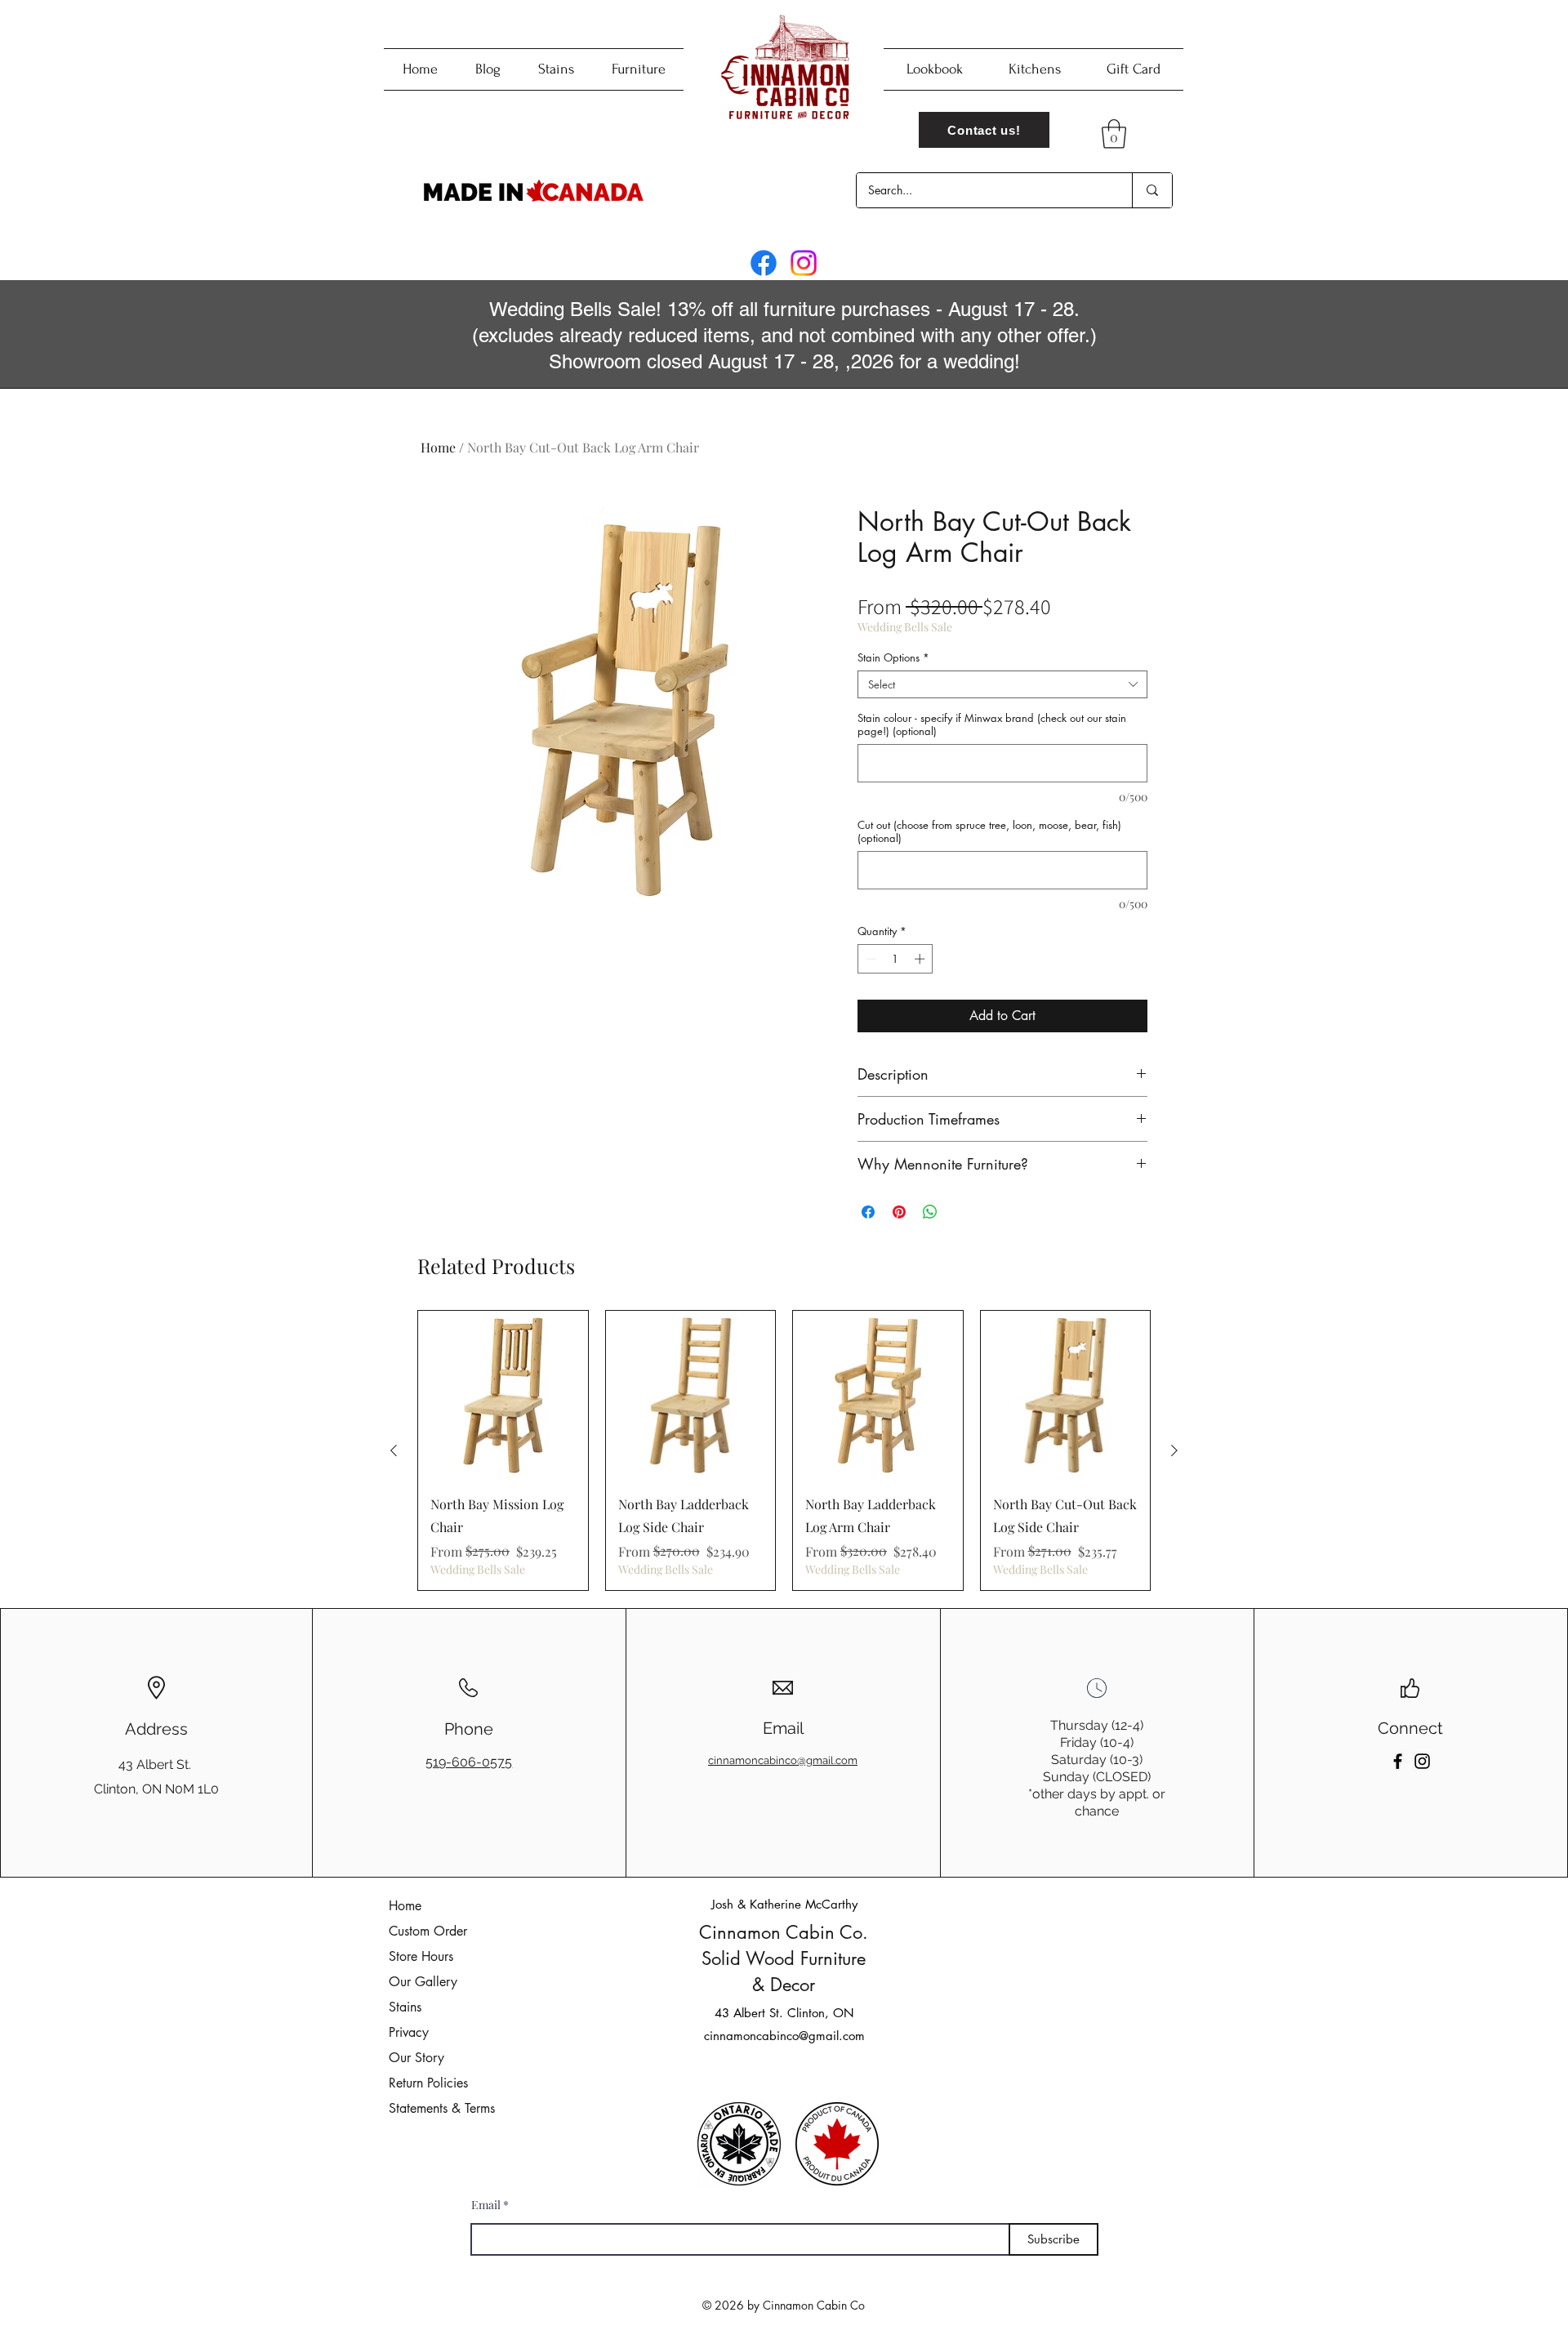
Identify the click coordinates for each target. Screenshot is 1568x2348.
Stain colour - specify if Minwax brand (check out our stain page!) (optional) (992, 724)
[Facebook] (764, 263)
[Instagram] (804, 263)
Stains (405, 2007)
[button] (1114, 134)
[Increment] (921, 959)
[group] (784, 1450)
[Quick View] (503, 1396)
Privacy (409, 2032)
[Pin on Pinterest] (899, 1212)
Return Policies (428, 2083)
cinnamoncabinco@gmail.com (784, 2036)
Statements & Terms (442, 2108)
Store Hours (421, 1956)
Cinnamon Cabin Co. (784, 1932)
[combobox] (1002, 684)
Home (438, 447)
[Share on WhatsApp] (930, 1212)
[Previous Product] (394, 1450)
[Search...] (1152, 190)
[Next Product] (1174, 1450)
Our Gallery (423, 1982)
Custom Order (428, 1931)
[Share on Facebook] (868, 1212)
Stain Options (893, 657)
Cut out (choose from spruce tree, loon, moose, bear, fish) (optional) (989, 831)
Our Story (416, 2058)
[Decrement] (870, 959)
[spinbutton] (895, 959)
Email (486, 2205)
